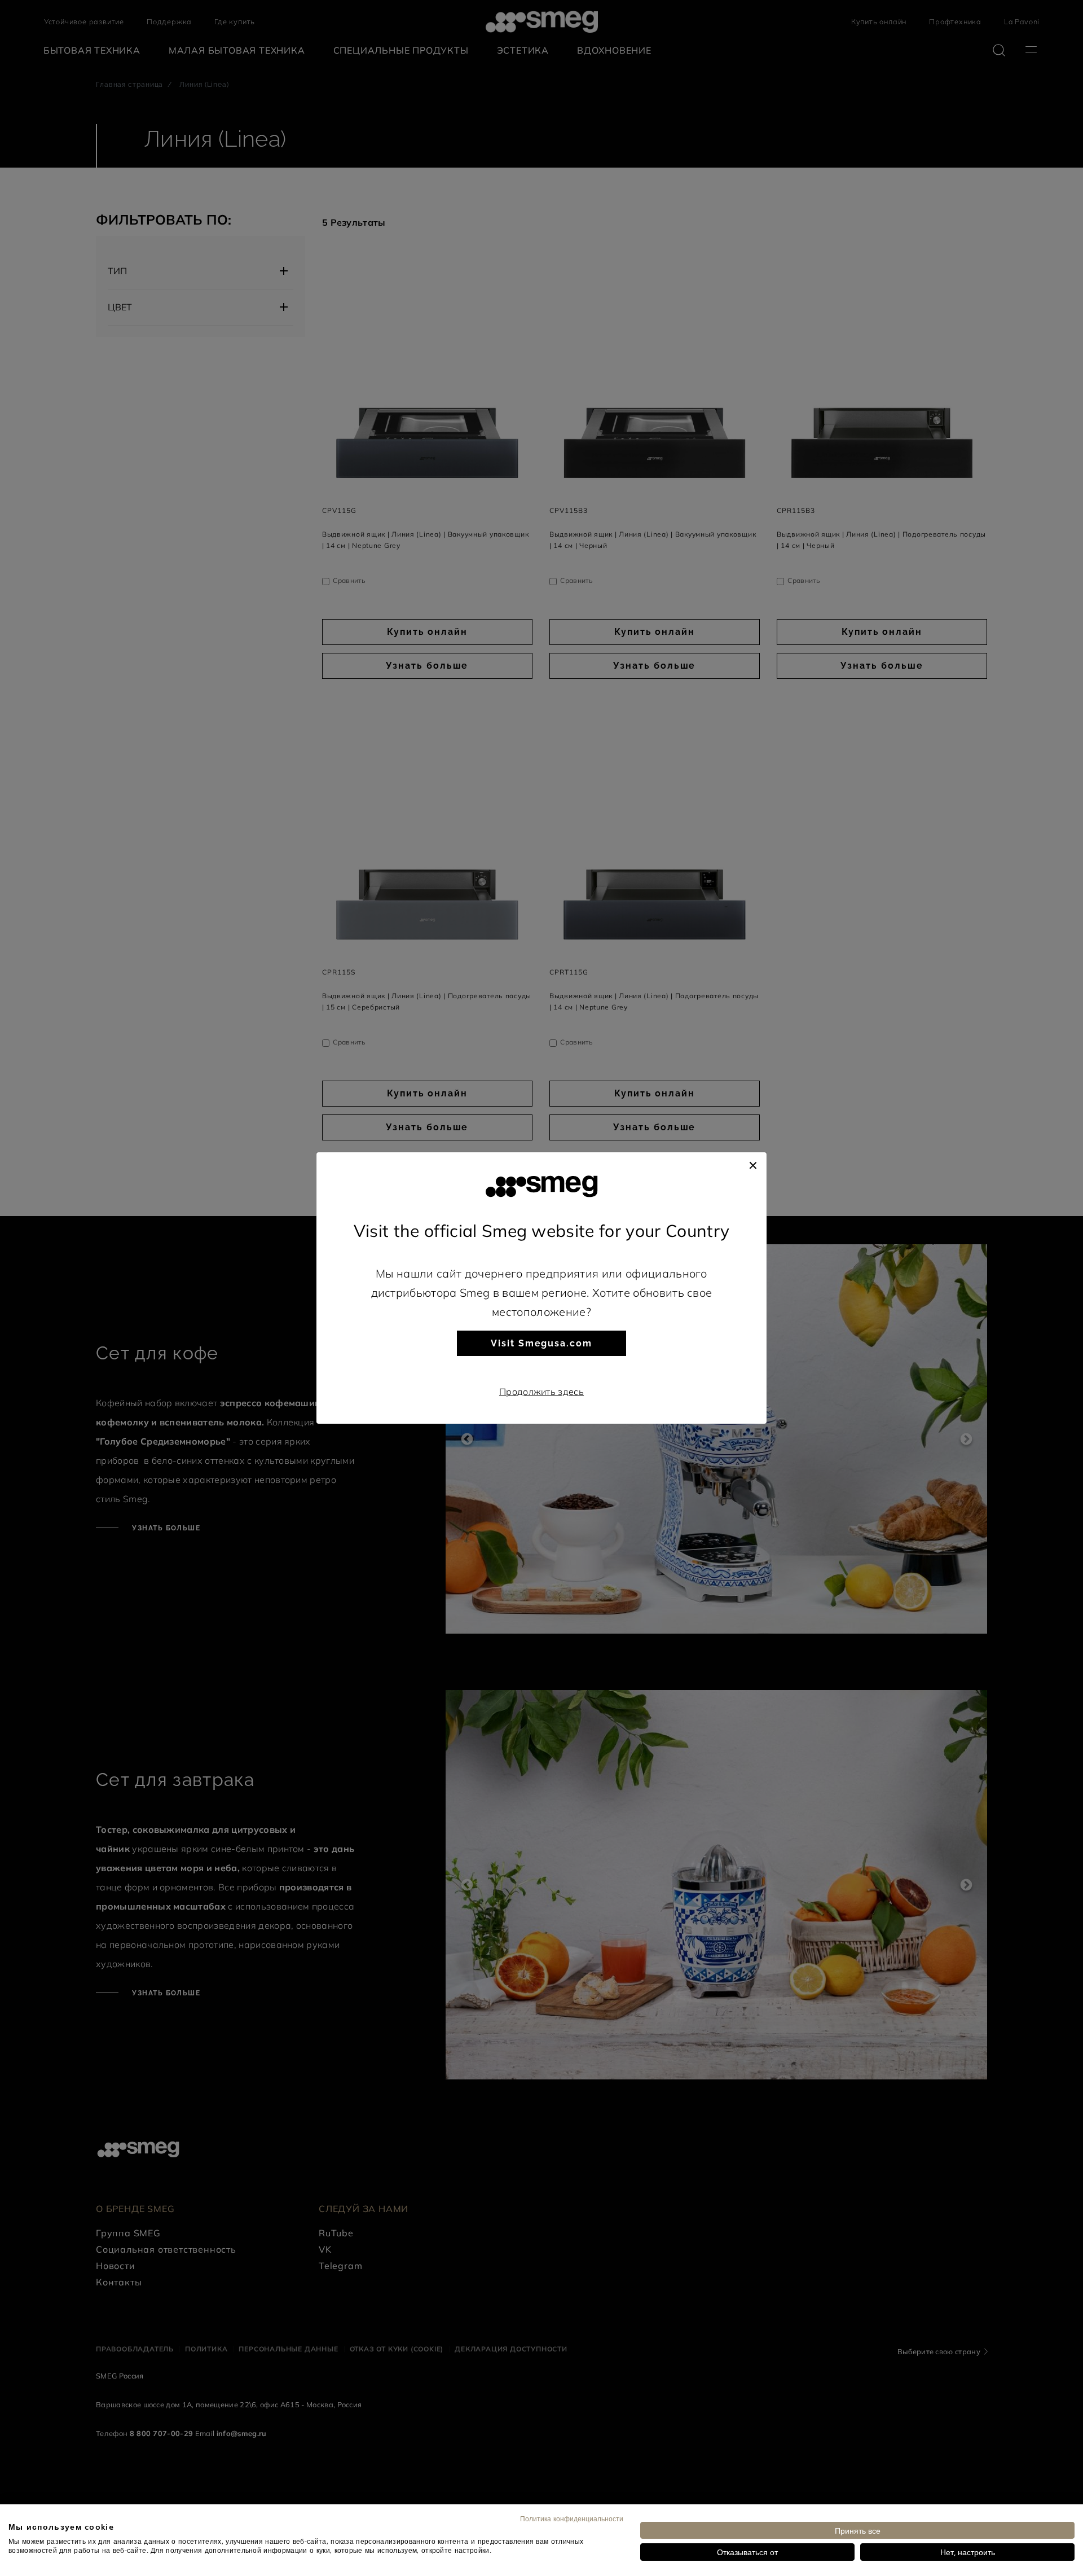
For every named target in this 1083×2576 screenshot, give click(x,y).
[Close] (753, 1164)
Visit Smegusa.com (541, 1343)
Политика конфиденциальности (572, 2518)
